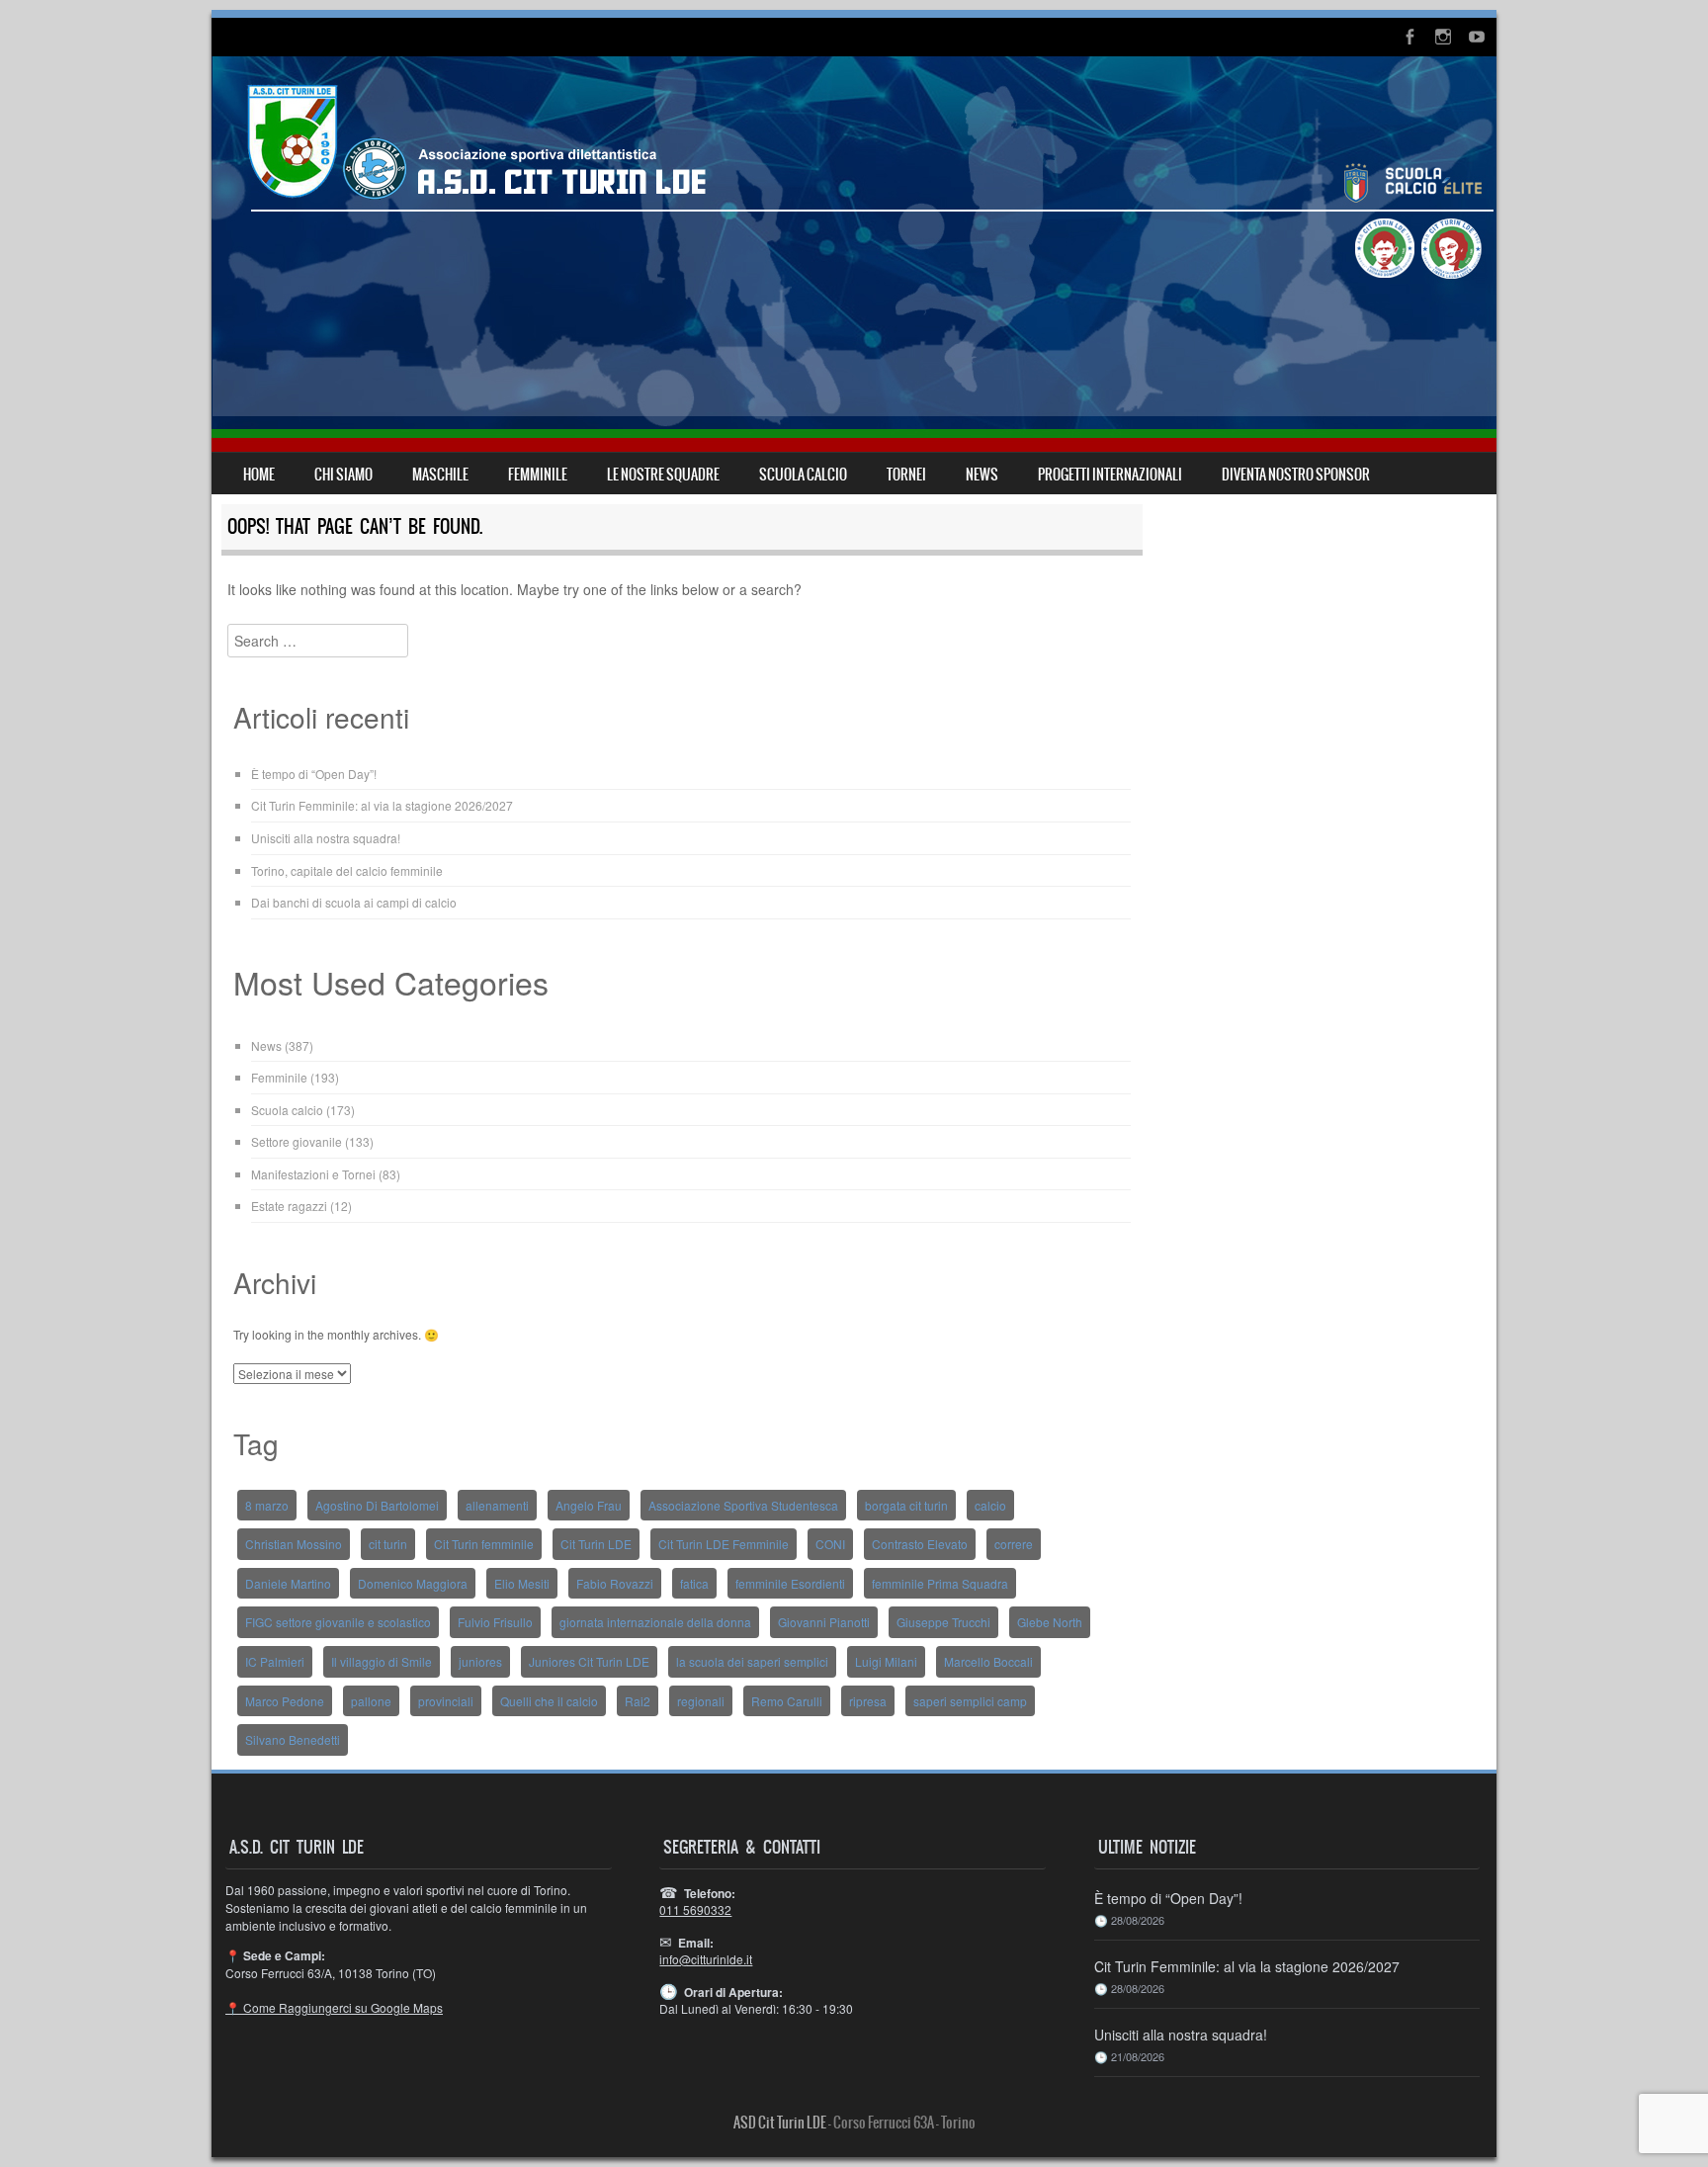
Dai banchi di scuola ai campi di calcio (354, 902)
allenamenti (497, 1505)
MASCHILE (440, 475)
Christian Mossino (294, 1544)
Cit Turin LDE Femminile (724, 1544)
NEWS (982, 475)
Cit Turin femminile (484, 1544)
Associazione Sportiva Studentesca (743, 1505)
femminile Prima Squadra (940, 1583)
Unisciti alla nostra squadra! (326, 838)
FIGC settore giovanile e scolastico (338, 1622)
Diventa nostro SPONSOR (1296, 475)
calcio (990, 1505)
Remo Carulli (787, 1701)
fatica (694, 1583)
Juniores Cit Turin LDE (589, 1661)
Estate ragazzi (289, 1206)
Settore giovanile (297, 1141)
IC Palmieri (275, 1661)
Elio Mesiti (522, 1583)
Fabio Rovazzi (615, 1583)
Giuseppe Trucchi (943, 1622)
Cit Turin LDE (596, 1544)
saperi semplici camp (970, 1701)
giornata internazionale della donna (655, 1622)
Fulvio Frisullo (495, 1622)
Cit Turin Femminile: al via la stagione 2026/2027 (382, 805)
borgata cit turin (906, 1505)
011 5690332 (695, 1909)
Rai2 (638, 1701)
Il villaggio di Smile (382, 1661)
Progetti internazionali (1110, 475)
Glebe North (1050, 1622)
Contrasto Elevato (920, 1544)
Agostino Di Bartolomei (377, 1505)
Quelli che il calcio (549, 1701)
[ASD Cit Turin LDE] (854, 254)
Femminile (279, 1077)
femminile (538, 475)
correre (1014, 1544)
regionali (701, 1701)
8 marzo (267, 1505)
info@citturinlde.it (706, 1959)
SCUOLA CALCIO (803, 475)
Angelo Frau (589, 1505)
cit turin (388, 1544)
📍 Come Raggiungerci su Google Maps (334, 2007)
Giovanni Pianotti (824, 1622)
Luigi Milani (886, 1661)
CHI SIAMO (343, 475)
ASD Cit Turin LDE (780, 2123)
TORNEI (906, 475)
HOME (259, 475)
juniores (480, 1661)
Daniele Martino (288, 1583)
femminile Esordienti (790, 1583)
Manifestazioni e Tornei (313, 1174)
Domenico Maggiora (413, 1583)
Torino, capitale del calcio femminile (347, 870)
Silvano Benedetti (293, 1739)
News (266, 1045)
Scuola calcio (287, 1110)
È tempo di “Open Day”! (314, 774)
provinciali (446, 1701)
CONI (830, 1544)
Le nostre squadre (663, 475)
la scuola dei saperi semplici (752, 1661)
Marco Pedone (285, 1701)
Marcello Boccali (988, 1661)
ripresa (868, 1701)
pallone (371, 1701)
